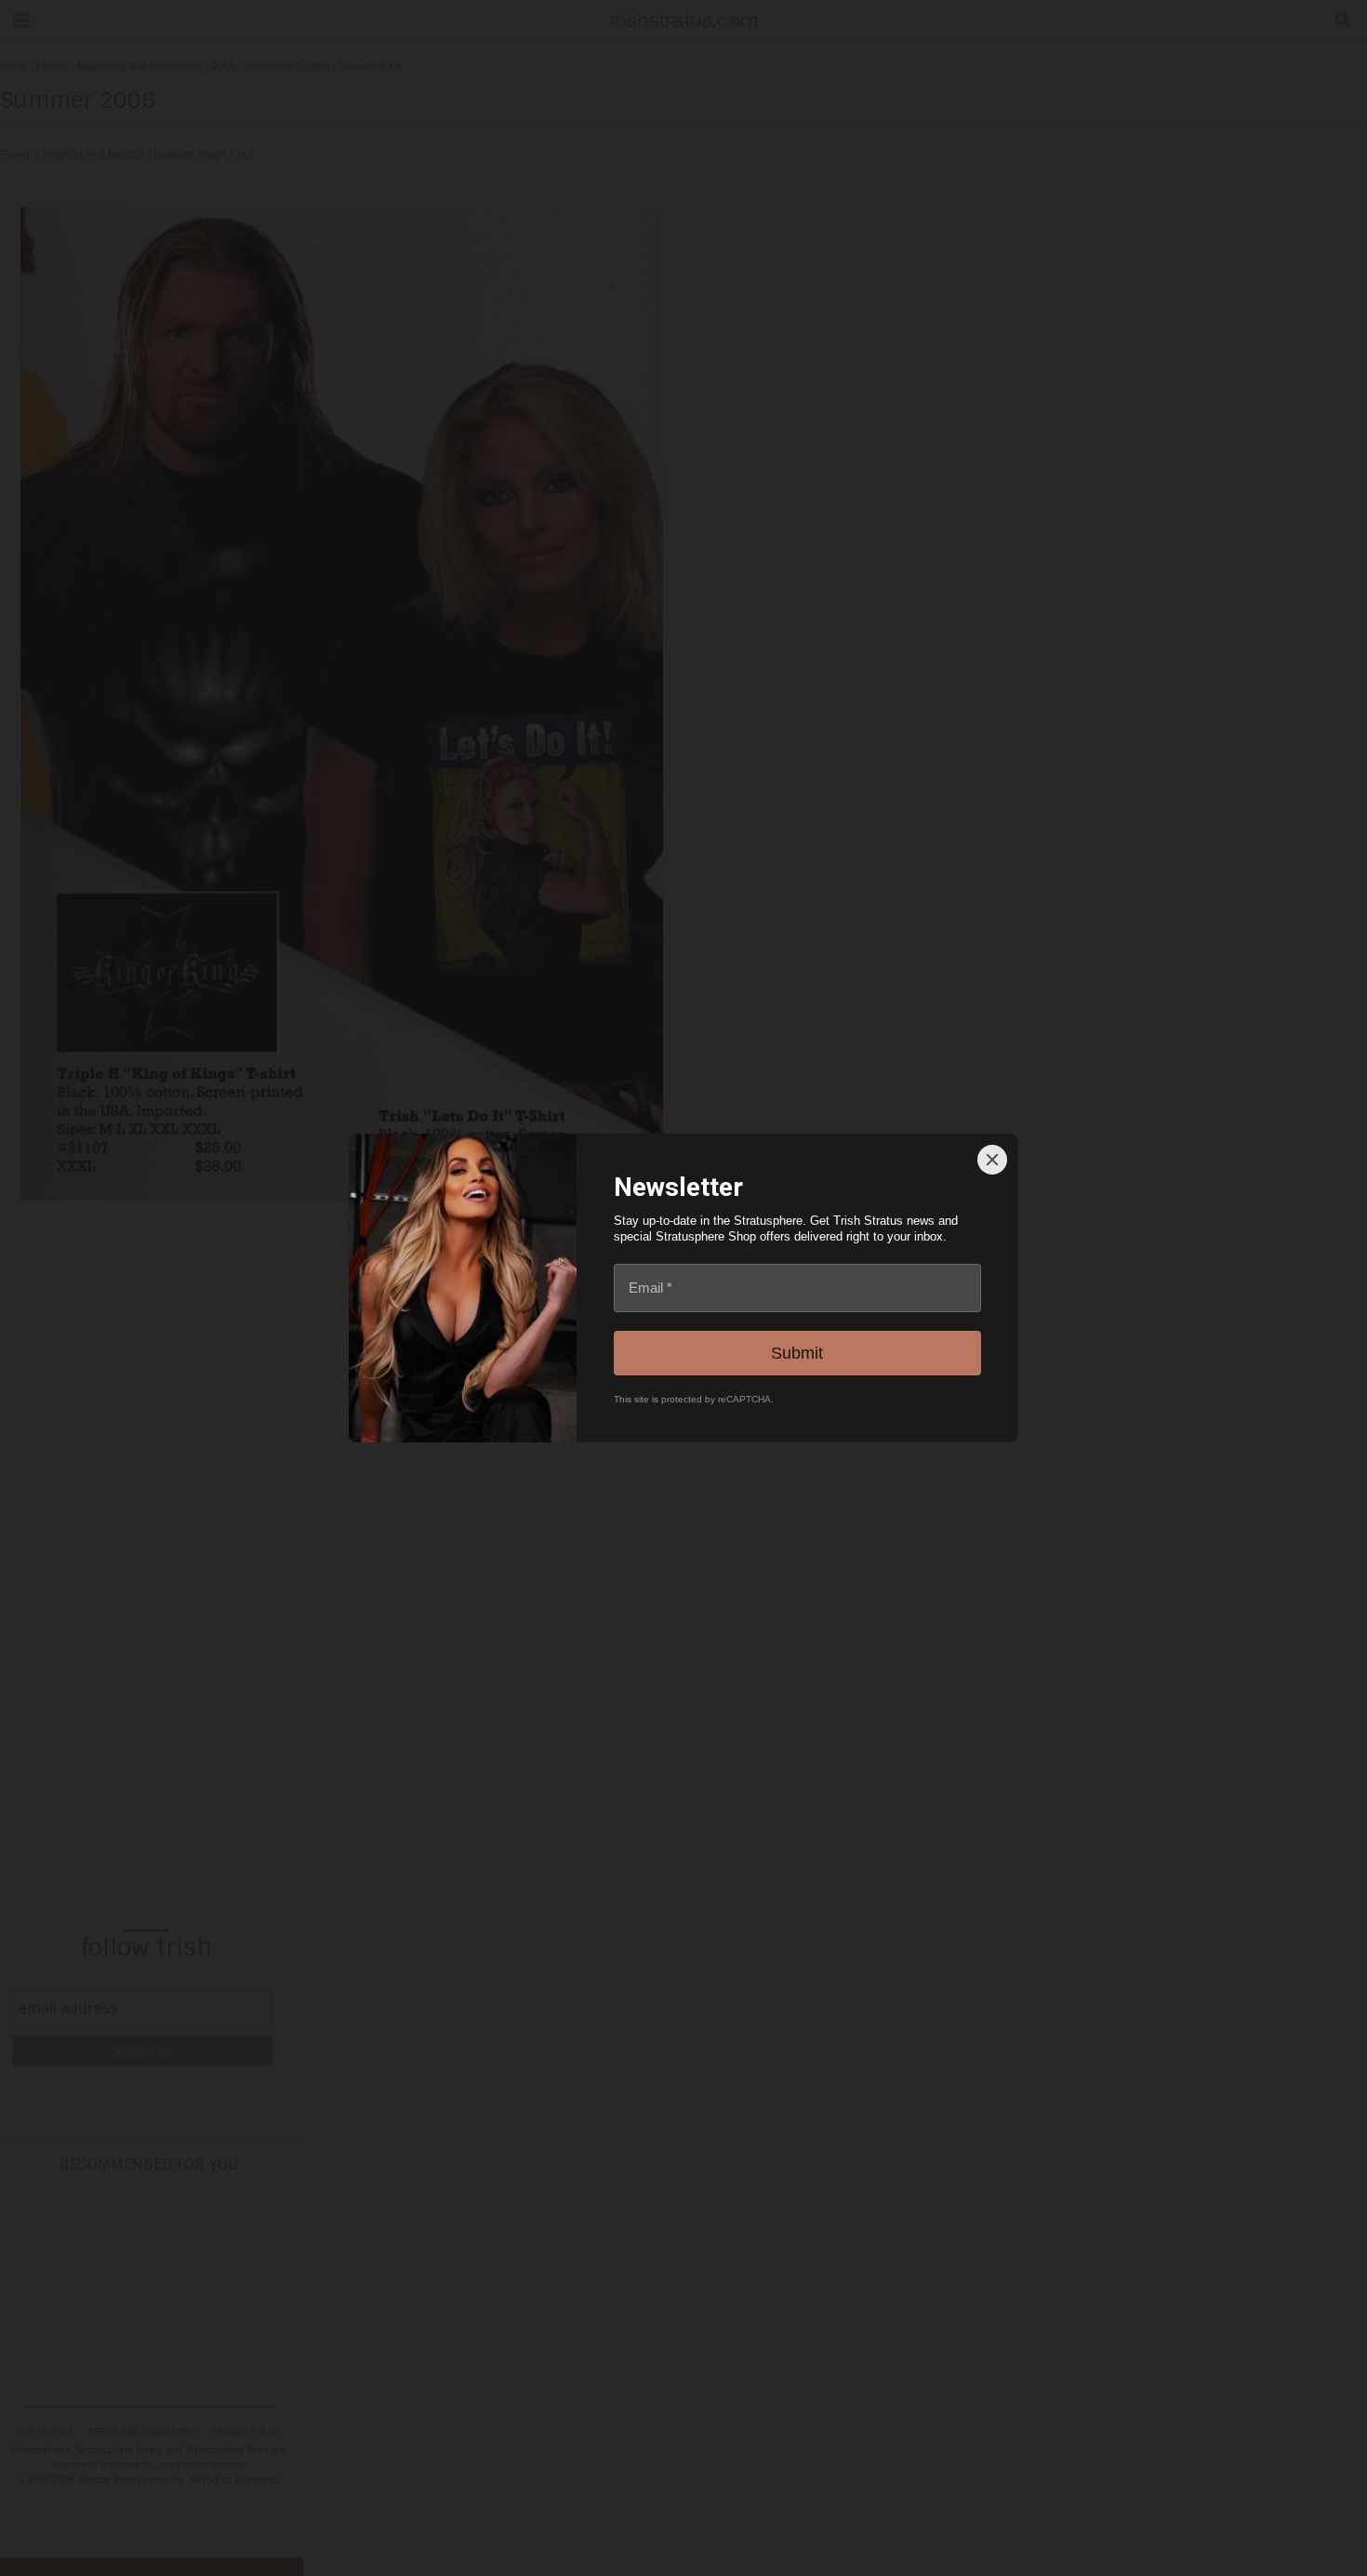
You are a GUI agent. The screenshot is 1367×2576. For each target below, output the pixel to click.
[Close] (992, 1160)
